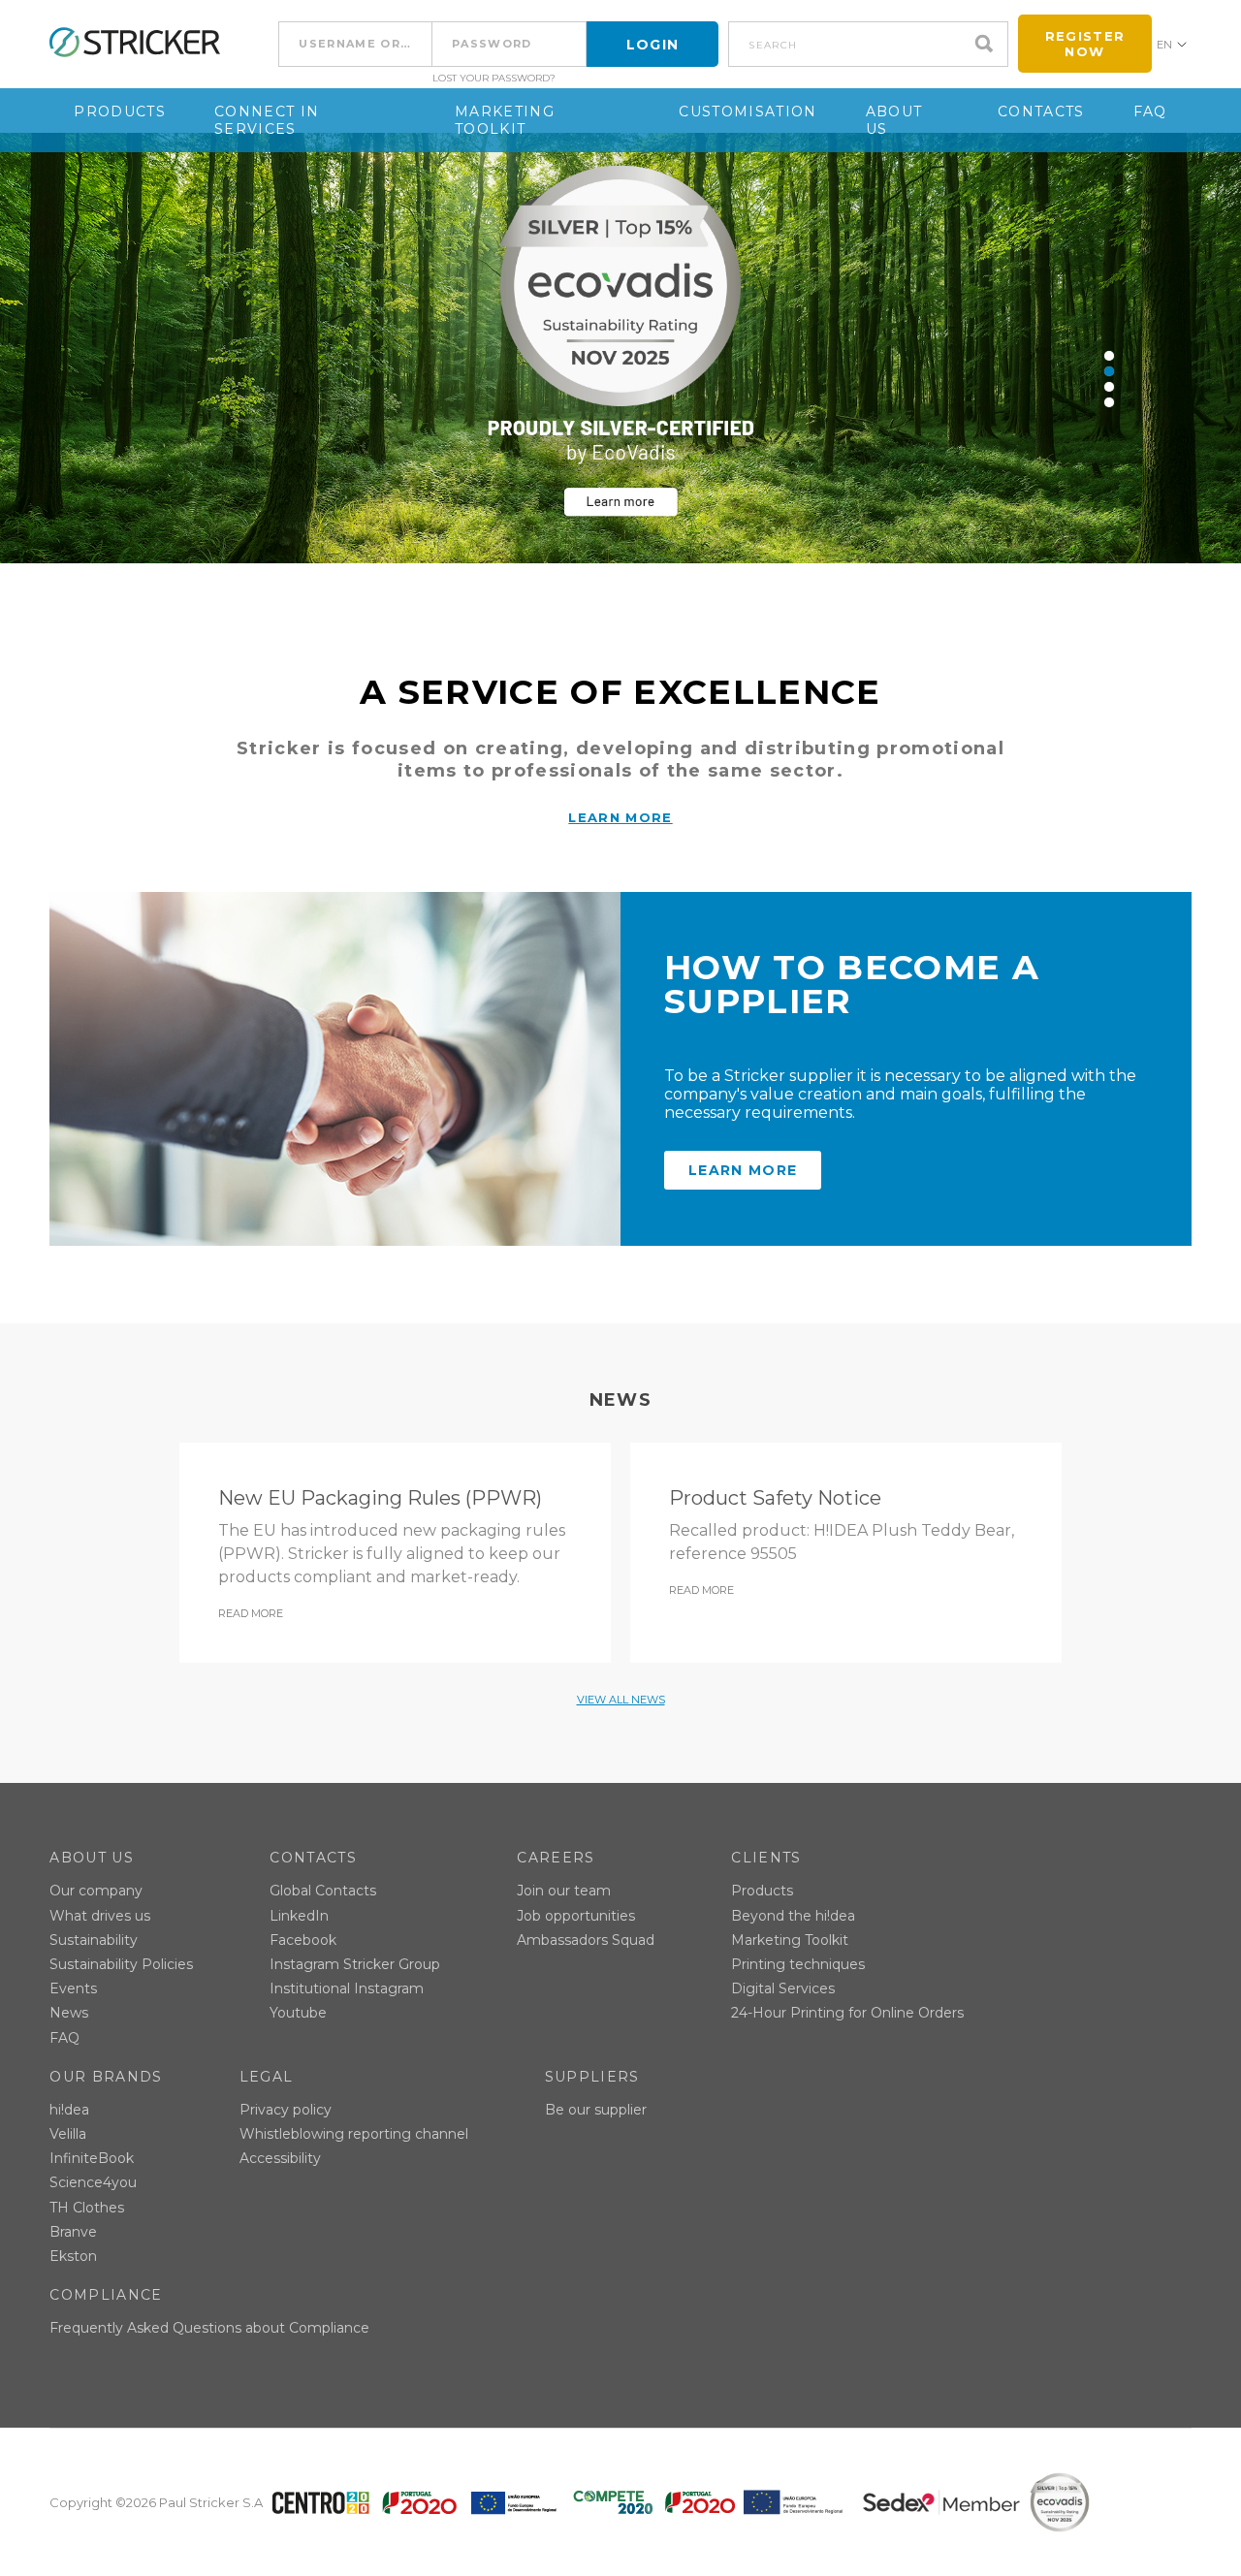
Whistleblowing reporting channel (354, 2134)
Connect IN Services (267, 120)
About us (894, 120)
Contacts (1041, 111)
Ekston (73, 2256)
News (69, 2013)
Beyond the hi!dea (793, 1916)
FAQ (1150, 111)
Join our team (564, 1891)
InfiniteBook (92, 2158)
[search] (989, 44)
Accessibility (280, 2158)
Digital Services (783, 1988)
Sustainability (94, 1940)
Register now (1085, 44)
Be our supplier (596, 2110)
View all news (621, 1700)
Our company (96, 1891)
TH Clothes (87, 2208)
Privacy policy (286, 2110)
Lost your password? (494, 79)
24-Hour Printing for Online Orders (847, 2013)
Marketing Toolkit (505, 120)
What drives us (100, 1916)
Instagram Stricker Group (355, 1964)
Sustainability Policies (121, 1964)
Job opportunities (576, 1916)
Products (120, 111)
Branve (73, 2232)
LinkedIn (299, 1916)
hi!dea (69, 2110)
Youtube (298, 2013)
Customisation (748, 111)
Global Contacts (323, 1891)
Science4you (93, 2182)
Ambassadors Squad (586, 1940)
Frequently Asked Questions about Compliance (209, 2328)
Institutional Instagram (347, 1988)
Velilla (68, 2134)
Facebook (303, 1940)
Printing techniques (798, 1964)
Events (73, 1988)
